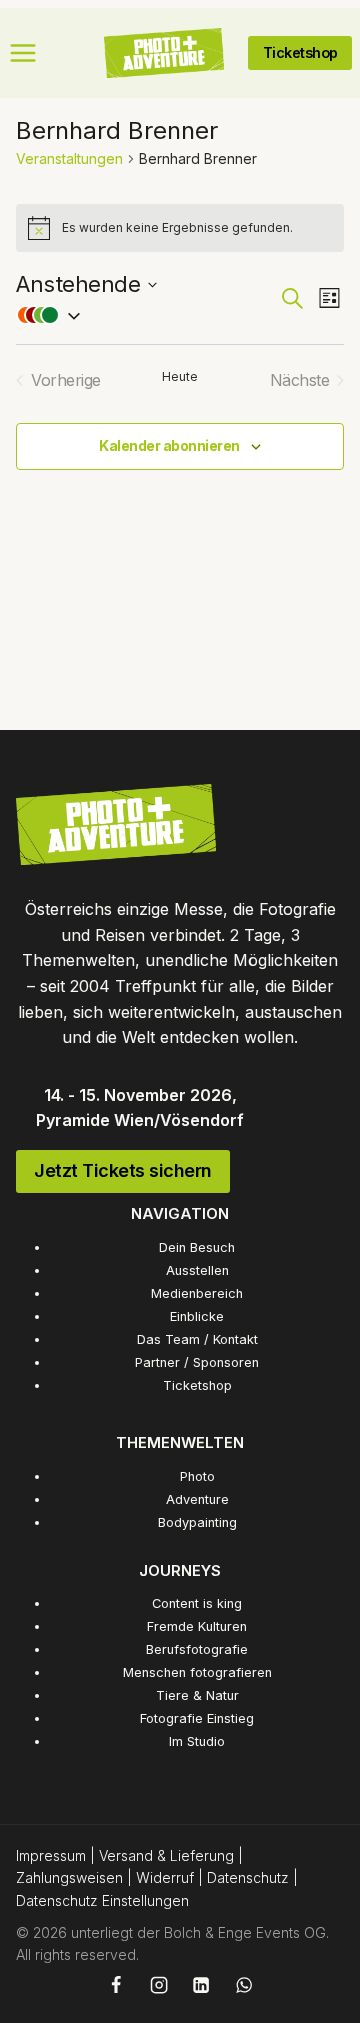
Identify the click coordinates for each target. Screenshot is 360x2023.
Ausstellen (197, 1270)
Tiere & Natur (197, 1695)
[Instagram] (158, 1985)
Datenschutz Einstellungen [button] (102, 1900)
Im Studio (197, 1741)
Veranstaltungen (69, 158)
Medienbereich (197, 1293)
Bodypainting (197, 1522)
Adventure (197, 1499)
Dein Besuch (197, 1247)
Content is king (197, 1603)
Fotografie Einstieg (197, 1718)
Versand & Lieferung (166, 1855)
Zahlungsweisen (69, 1877)
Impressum (51, 1855)
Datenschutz (248, 1877)
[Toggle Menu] (23, 53)
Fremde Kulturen (197, 1626)
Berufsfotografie (197, 1649)
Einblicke (197, 1316)
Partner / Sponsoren (197, 1362)
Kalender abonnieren (169, 445)
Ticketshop (197, 1385)
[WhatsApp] (244, 1985)
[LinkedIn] (201, 1985)
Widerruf (165, 1877)
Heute (180, 376)
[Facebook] (116, 1985)
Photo (197, 1476)
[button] (147, 314)
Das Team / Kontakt (197, 1339)
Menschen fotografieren (197, 1672)
